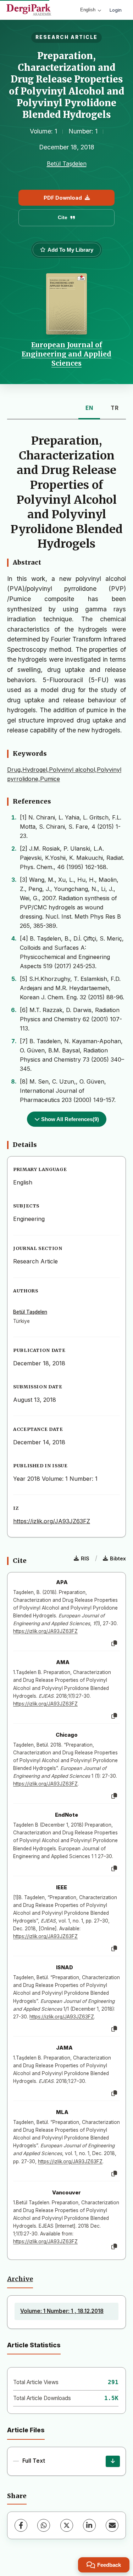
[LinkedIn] (89, 2525)
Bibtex (118, 1558)
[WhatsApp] (44, 2525)
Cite (63, 217)
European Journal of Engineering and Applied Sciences (66, 354)
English (88, 10)
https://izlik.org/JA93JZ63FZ (52, 1521)
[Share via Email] (112, 2525)
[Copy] (114, 1644)
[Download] (113, 2461)
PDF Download (63, 198)
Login (116, 10)
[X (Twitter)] (67, 2525)
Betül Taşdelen (67, 164)
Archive (20, 2279)
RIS (85, 1558)
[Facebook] (21, 2525)
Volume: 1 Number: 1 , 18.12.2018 (62, 2311)
